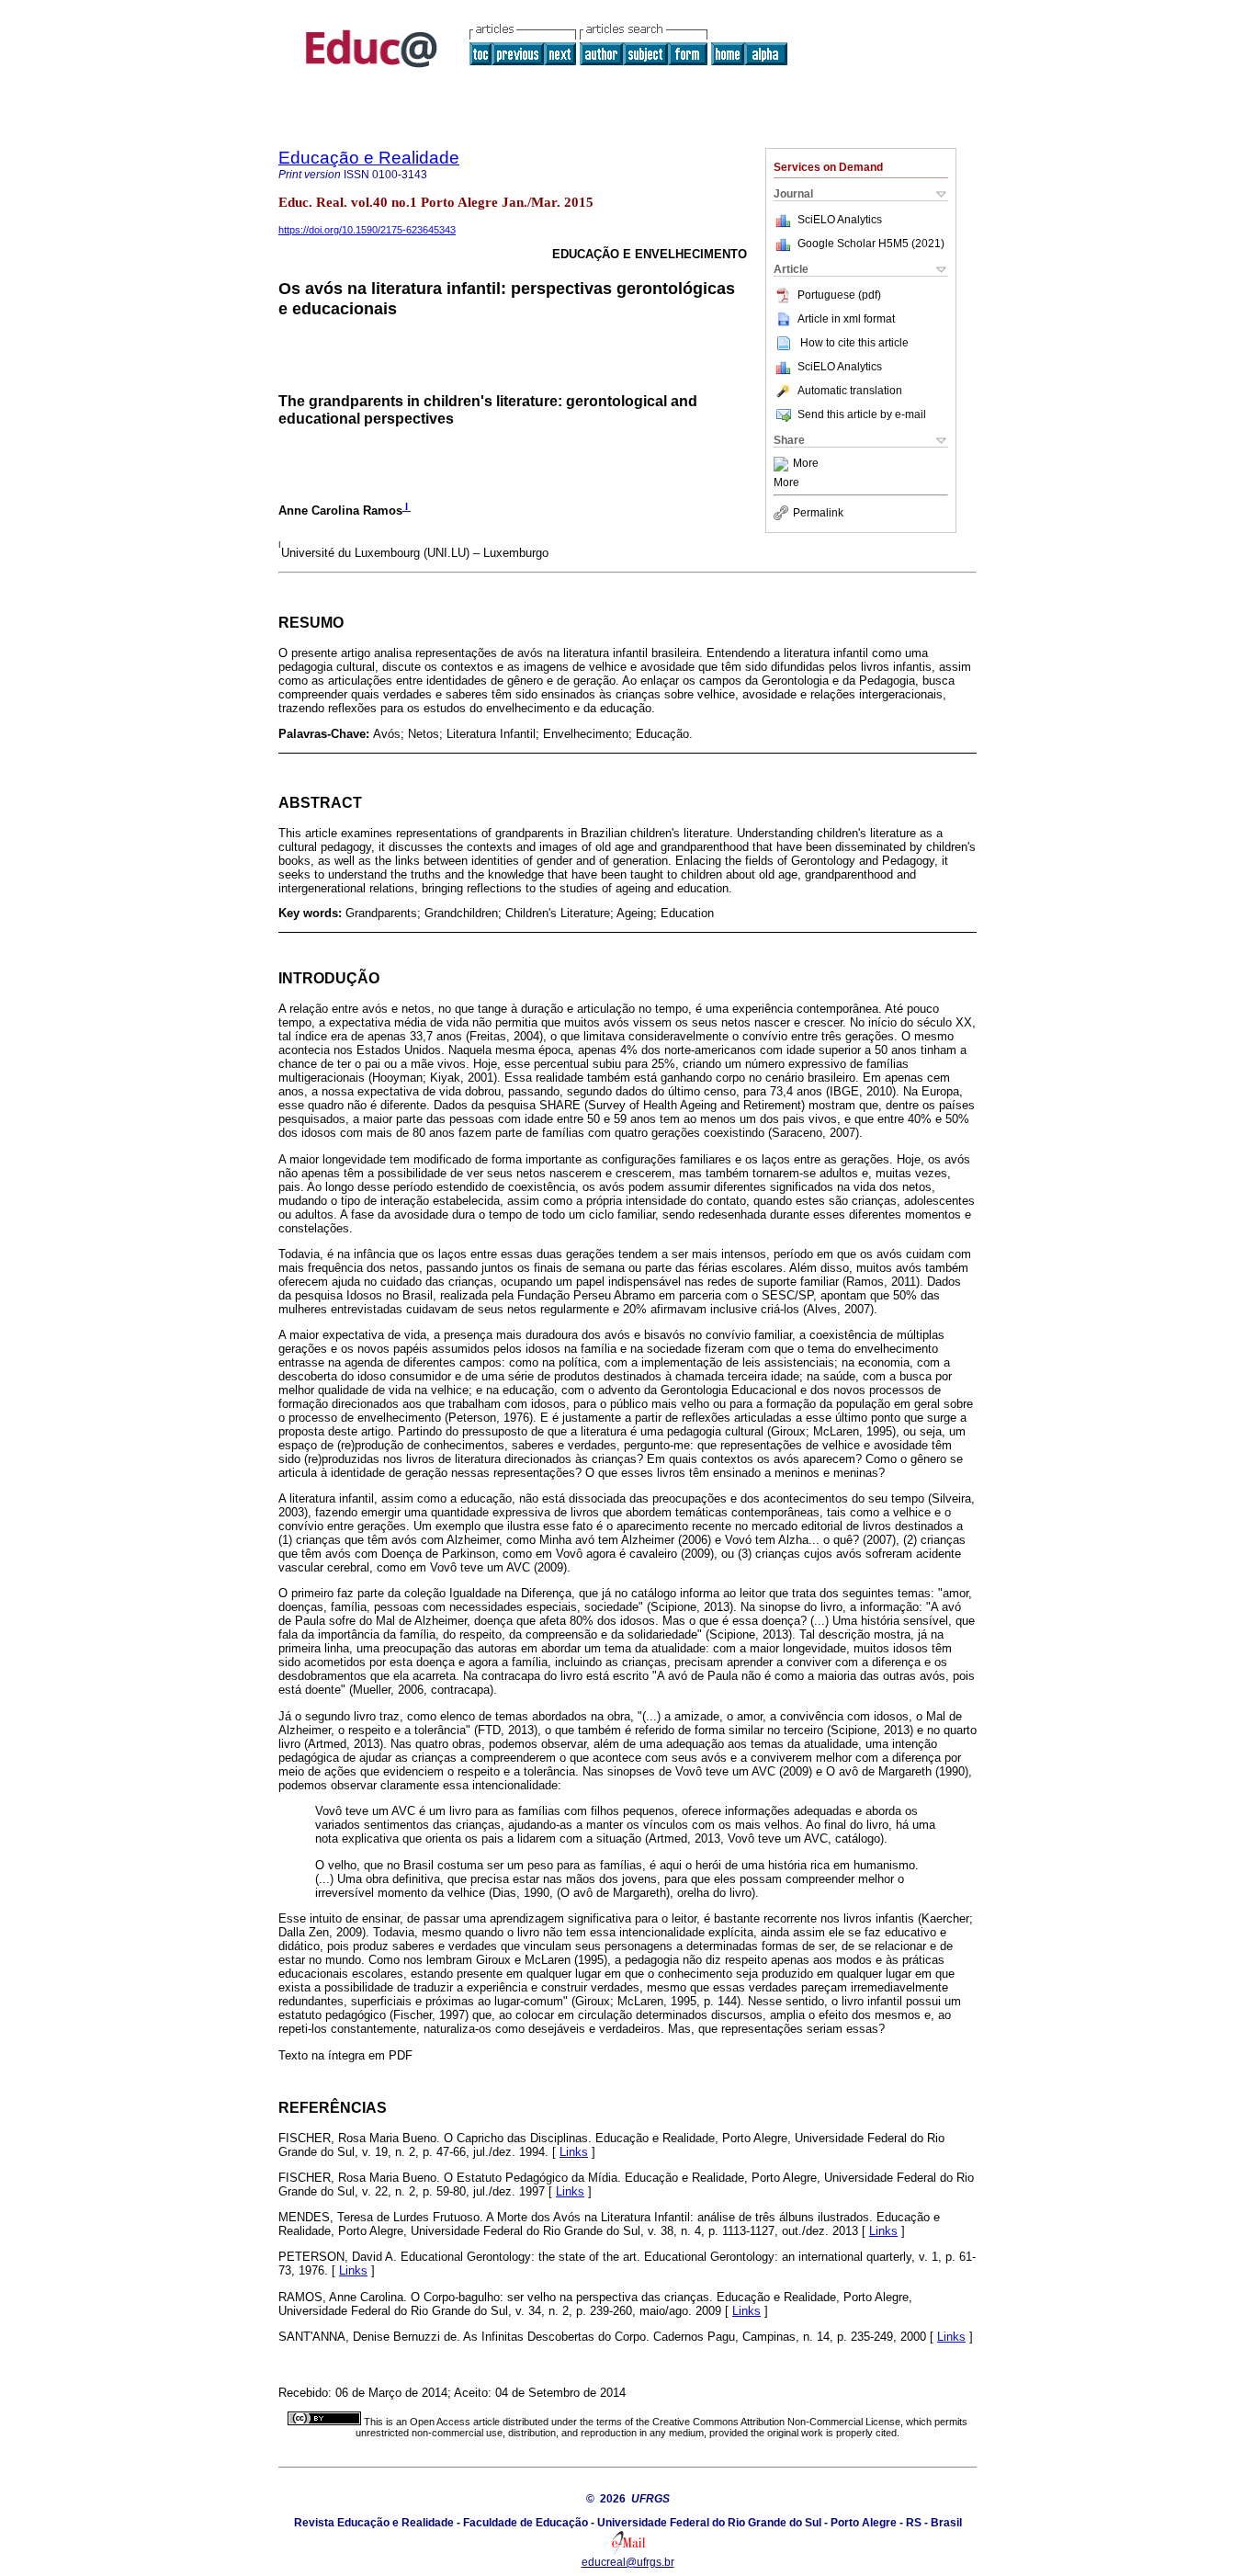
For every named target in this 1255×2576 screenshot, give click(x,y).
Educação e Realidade (369, 158)
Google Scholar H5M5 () (871, 244)
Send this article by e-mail (862, 414)
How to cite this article (854, 343)
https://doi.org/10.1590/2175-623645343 (367, 230)
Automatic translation (850, 391)
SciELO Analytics (840, 220)
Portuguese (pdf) (839, 295)
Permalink (818, 513)
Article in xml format (846, 319)
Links (574, 2152)
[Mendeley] (783, 464)
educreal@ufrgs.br (628, 2562)
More (806, 464)
